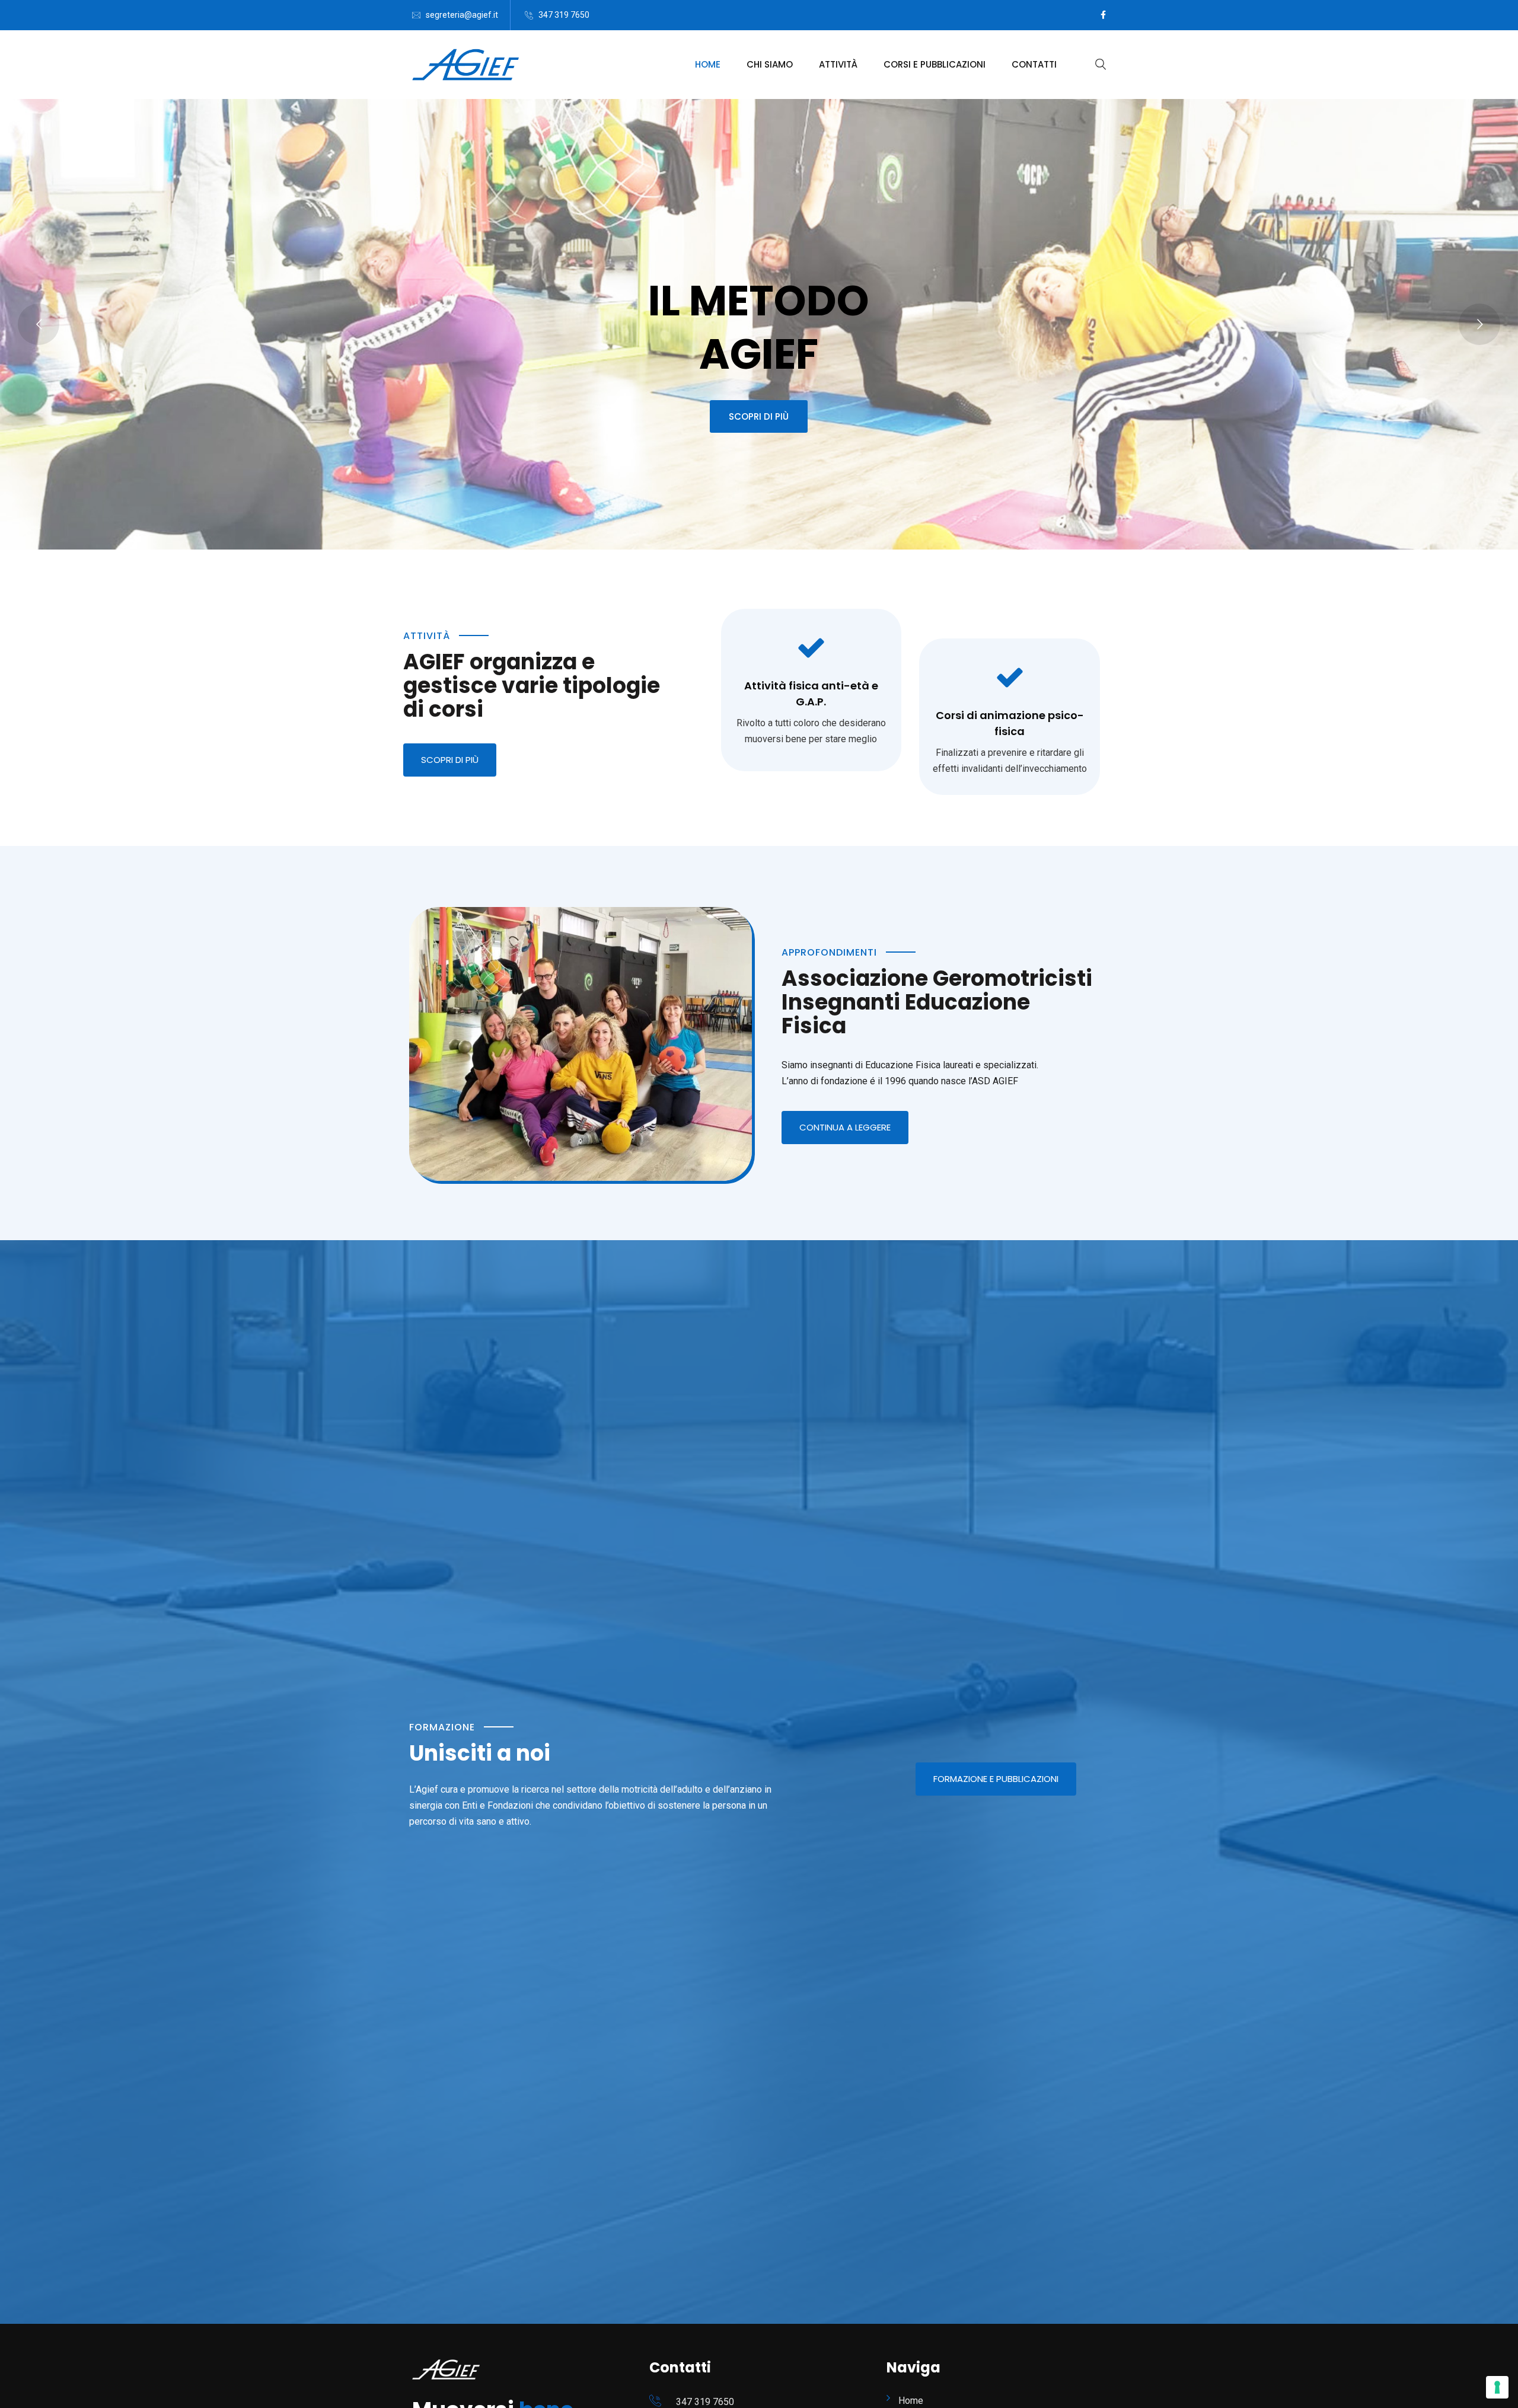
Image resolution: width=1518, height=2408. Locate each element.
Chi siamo (770, 64)
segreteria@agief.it (462, 15)
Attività (838, 64)
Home (708, 64)
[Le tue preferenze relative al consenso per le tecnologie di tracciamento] (1497, 2387)
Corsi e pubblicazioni (935, 64)
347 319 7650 (564, 15)
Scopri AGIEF (759, 413)
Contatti (1034, 64)
